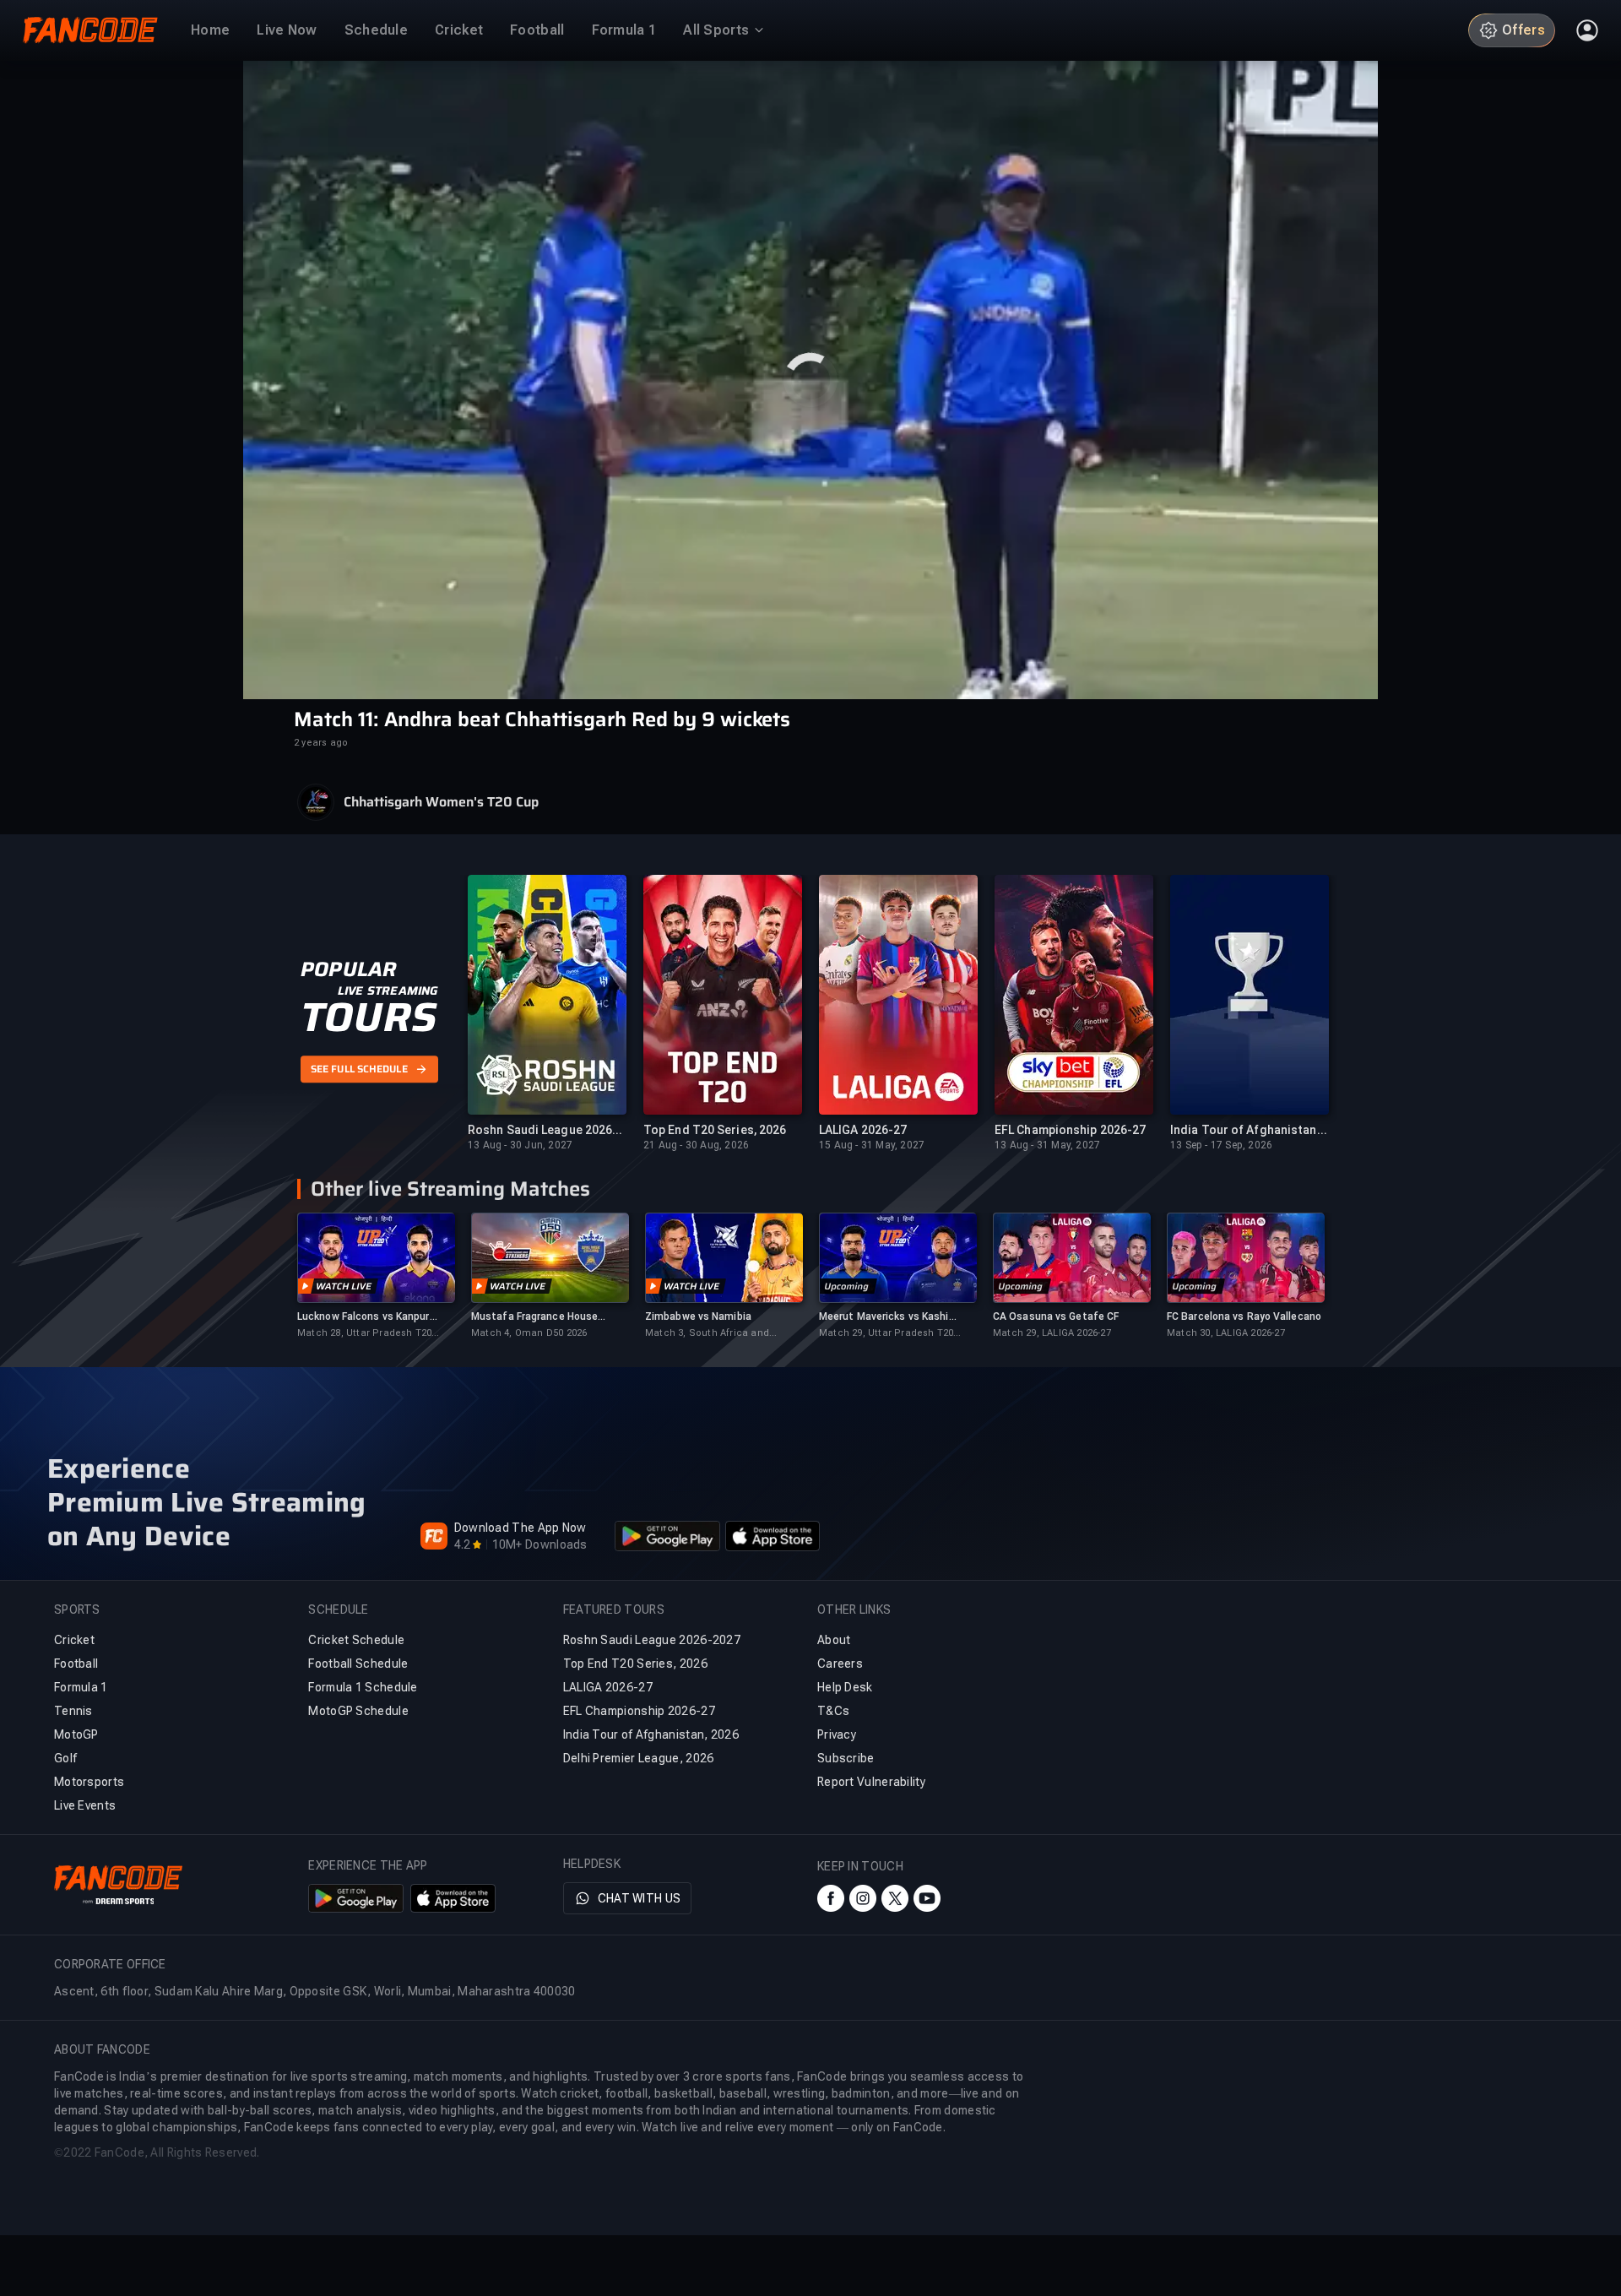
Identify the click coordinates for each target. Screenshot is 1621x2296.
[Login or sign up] (1587, 30)
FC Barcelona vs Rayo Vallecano (1244, 1316)
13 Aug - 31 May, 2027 (1047, 1145)
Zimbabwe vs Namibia (698, 1316)
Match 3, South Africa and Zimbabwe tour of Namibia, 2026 (721, 1334)
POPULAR (348, 969)
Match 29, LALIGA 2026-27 (1052, 1333)
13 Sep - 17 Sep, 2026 (1221, 1145)
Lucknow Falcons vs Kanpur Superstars (363, 1317)
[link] (376, 1276)
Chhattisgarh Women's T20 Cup (441, 802)
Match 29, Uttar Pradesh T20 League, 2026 (886, 1334)
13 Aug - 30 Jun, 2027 (520, 1145)
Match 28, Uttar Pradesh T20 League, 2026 (364, 1334)
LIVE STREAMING (388, 991)
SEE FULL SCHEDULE (359, 1069)
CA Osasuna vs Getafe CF (1056, 1316)
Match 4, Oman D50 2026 (529, 1333)
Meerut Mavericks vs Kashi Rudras (884, 1317)
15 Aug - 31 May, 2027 (872, 1145)
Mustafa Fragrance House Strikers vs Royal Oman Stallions (534, 1317)
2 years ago (321, 743)
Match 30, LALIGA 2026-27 (1226, 1333)
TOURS (369, 1018)
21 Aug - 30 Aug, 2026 (696, 1145)
